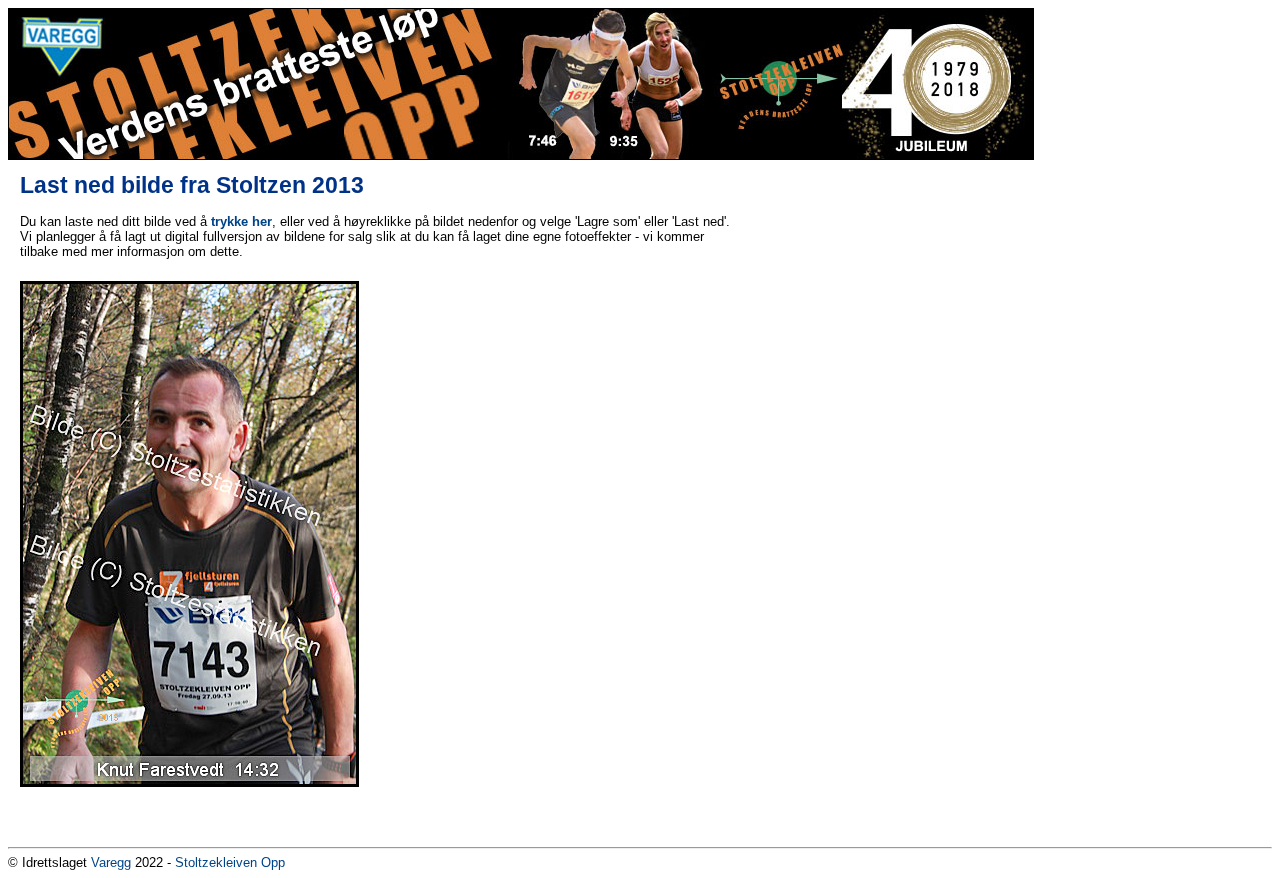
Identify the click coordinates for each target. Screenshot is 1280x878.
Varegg (111, 862)
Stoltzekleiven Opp (230, 862)
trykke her (241, 221)
